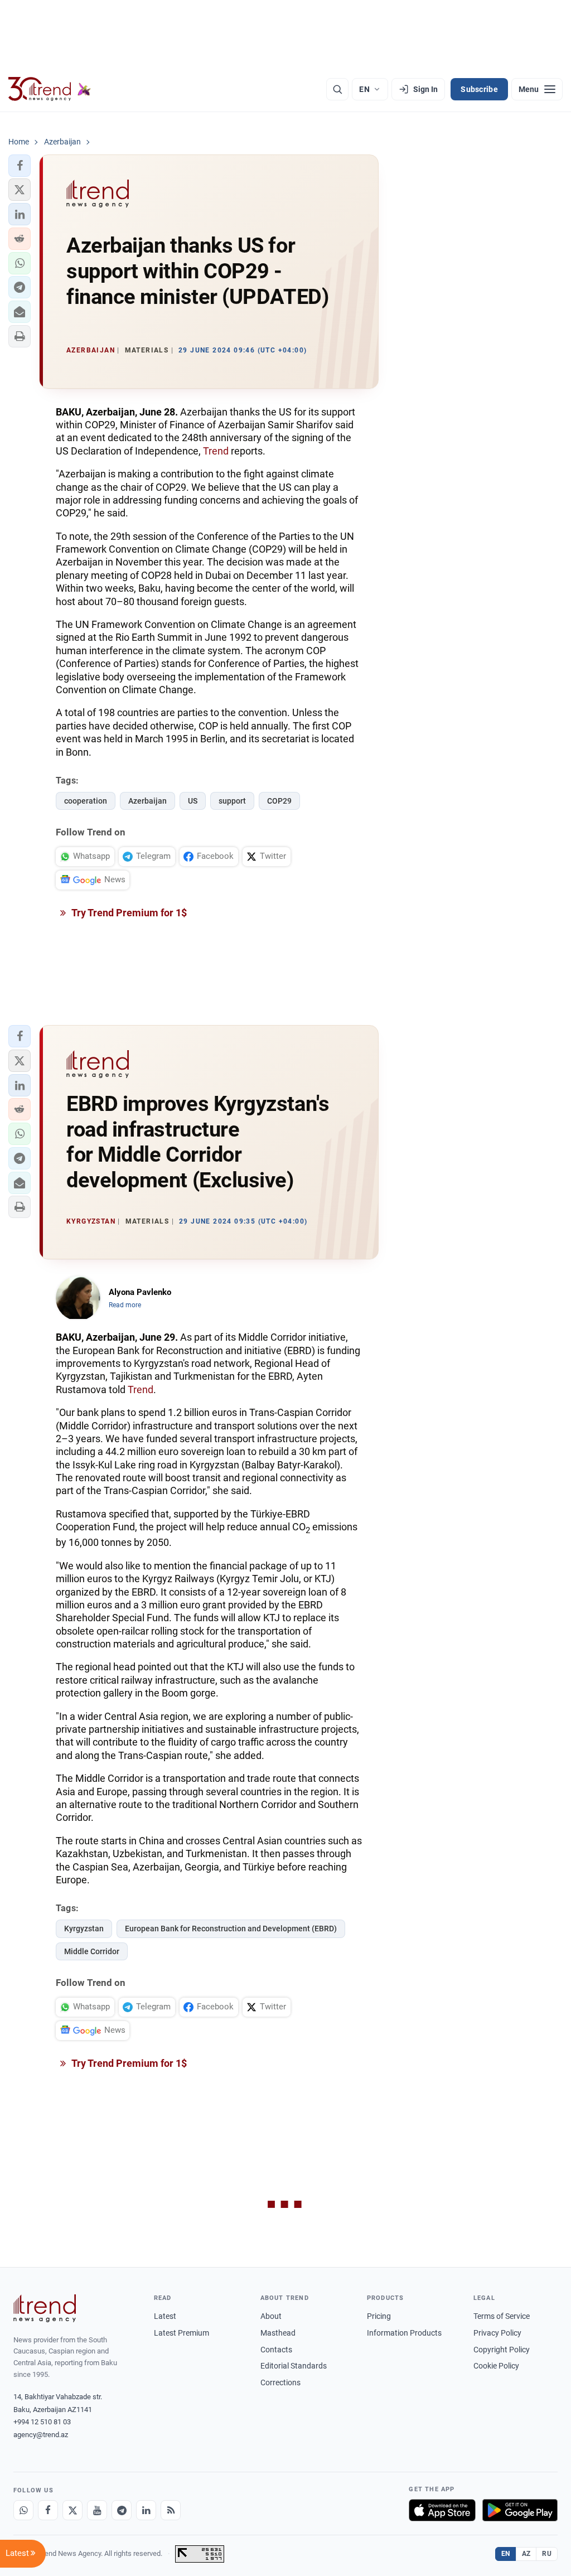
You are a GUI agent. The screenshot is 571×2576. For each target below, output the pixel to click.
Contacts (276, 2350)
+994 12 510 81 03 (42, 2422)
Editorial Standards (294, 2366)
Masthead (278, 2333)
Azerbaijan (147, 801)
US (193, 801)
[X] (72, 2510)
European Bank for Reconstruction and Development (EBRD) (231, 1929)
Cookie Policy (496, 2366)
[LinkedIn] (146, 2510)
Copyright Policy (502, 2350)
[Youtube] (97, 2510)
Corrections (280, 2382)
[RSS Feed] (171, 2510)
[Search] (337, 89)
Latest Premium (182, 2333)
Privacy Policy (497, 2333)
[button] (20, 166)
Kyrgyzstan (84, 1929)
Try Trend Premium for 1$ (128, 913)
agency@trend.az (41, 2435)
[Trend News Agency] (45, 2308)
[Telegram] (122, 2510)
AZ (526, 2554)
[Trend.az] (50, 89)
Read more (125, 1305)
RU (547, 2554)
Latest (165, 2316)
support (232, 801)
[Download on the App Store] (442, 2510)
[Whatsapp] (23, 2510)
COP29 (279, 801)
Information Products (404, 2333)
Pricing (379, 2316)
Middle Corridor (92, 1951)
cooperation (86, 801)
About (271, 2316)
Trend (216, 451)
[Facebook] (48, 2510)
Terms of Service (502, 2316)
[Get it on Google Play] (520, 2510)
